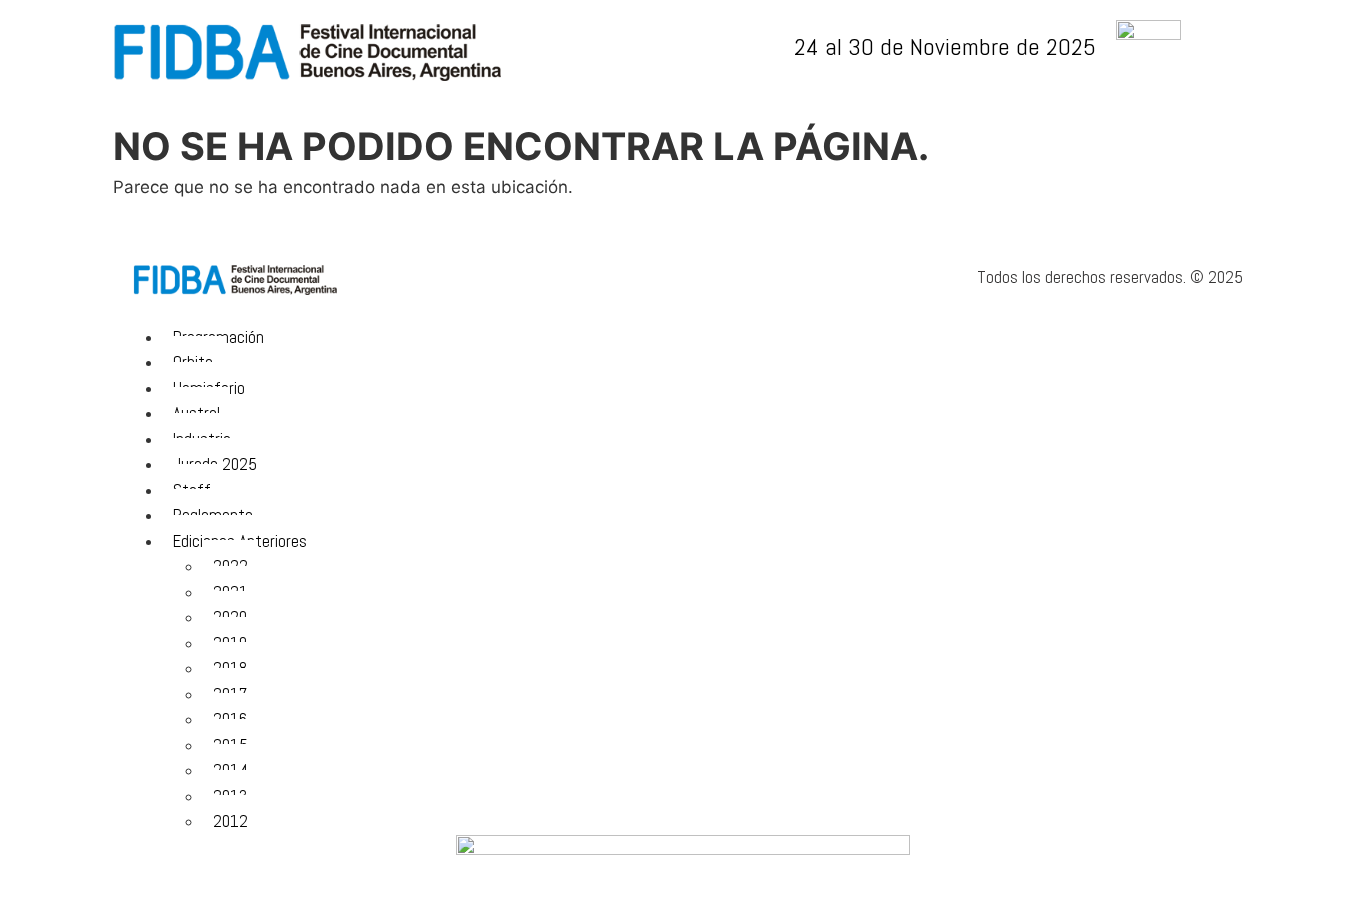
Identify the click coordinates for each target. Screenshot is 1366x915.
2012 (230, 821)
